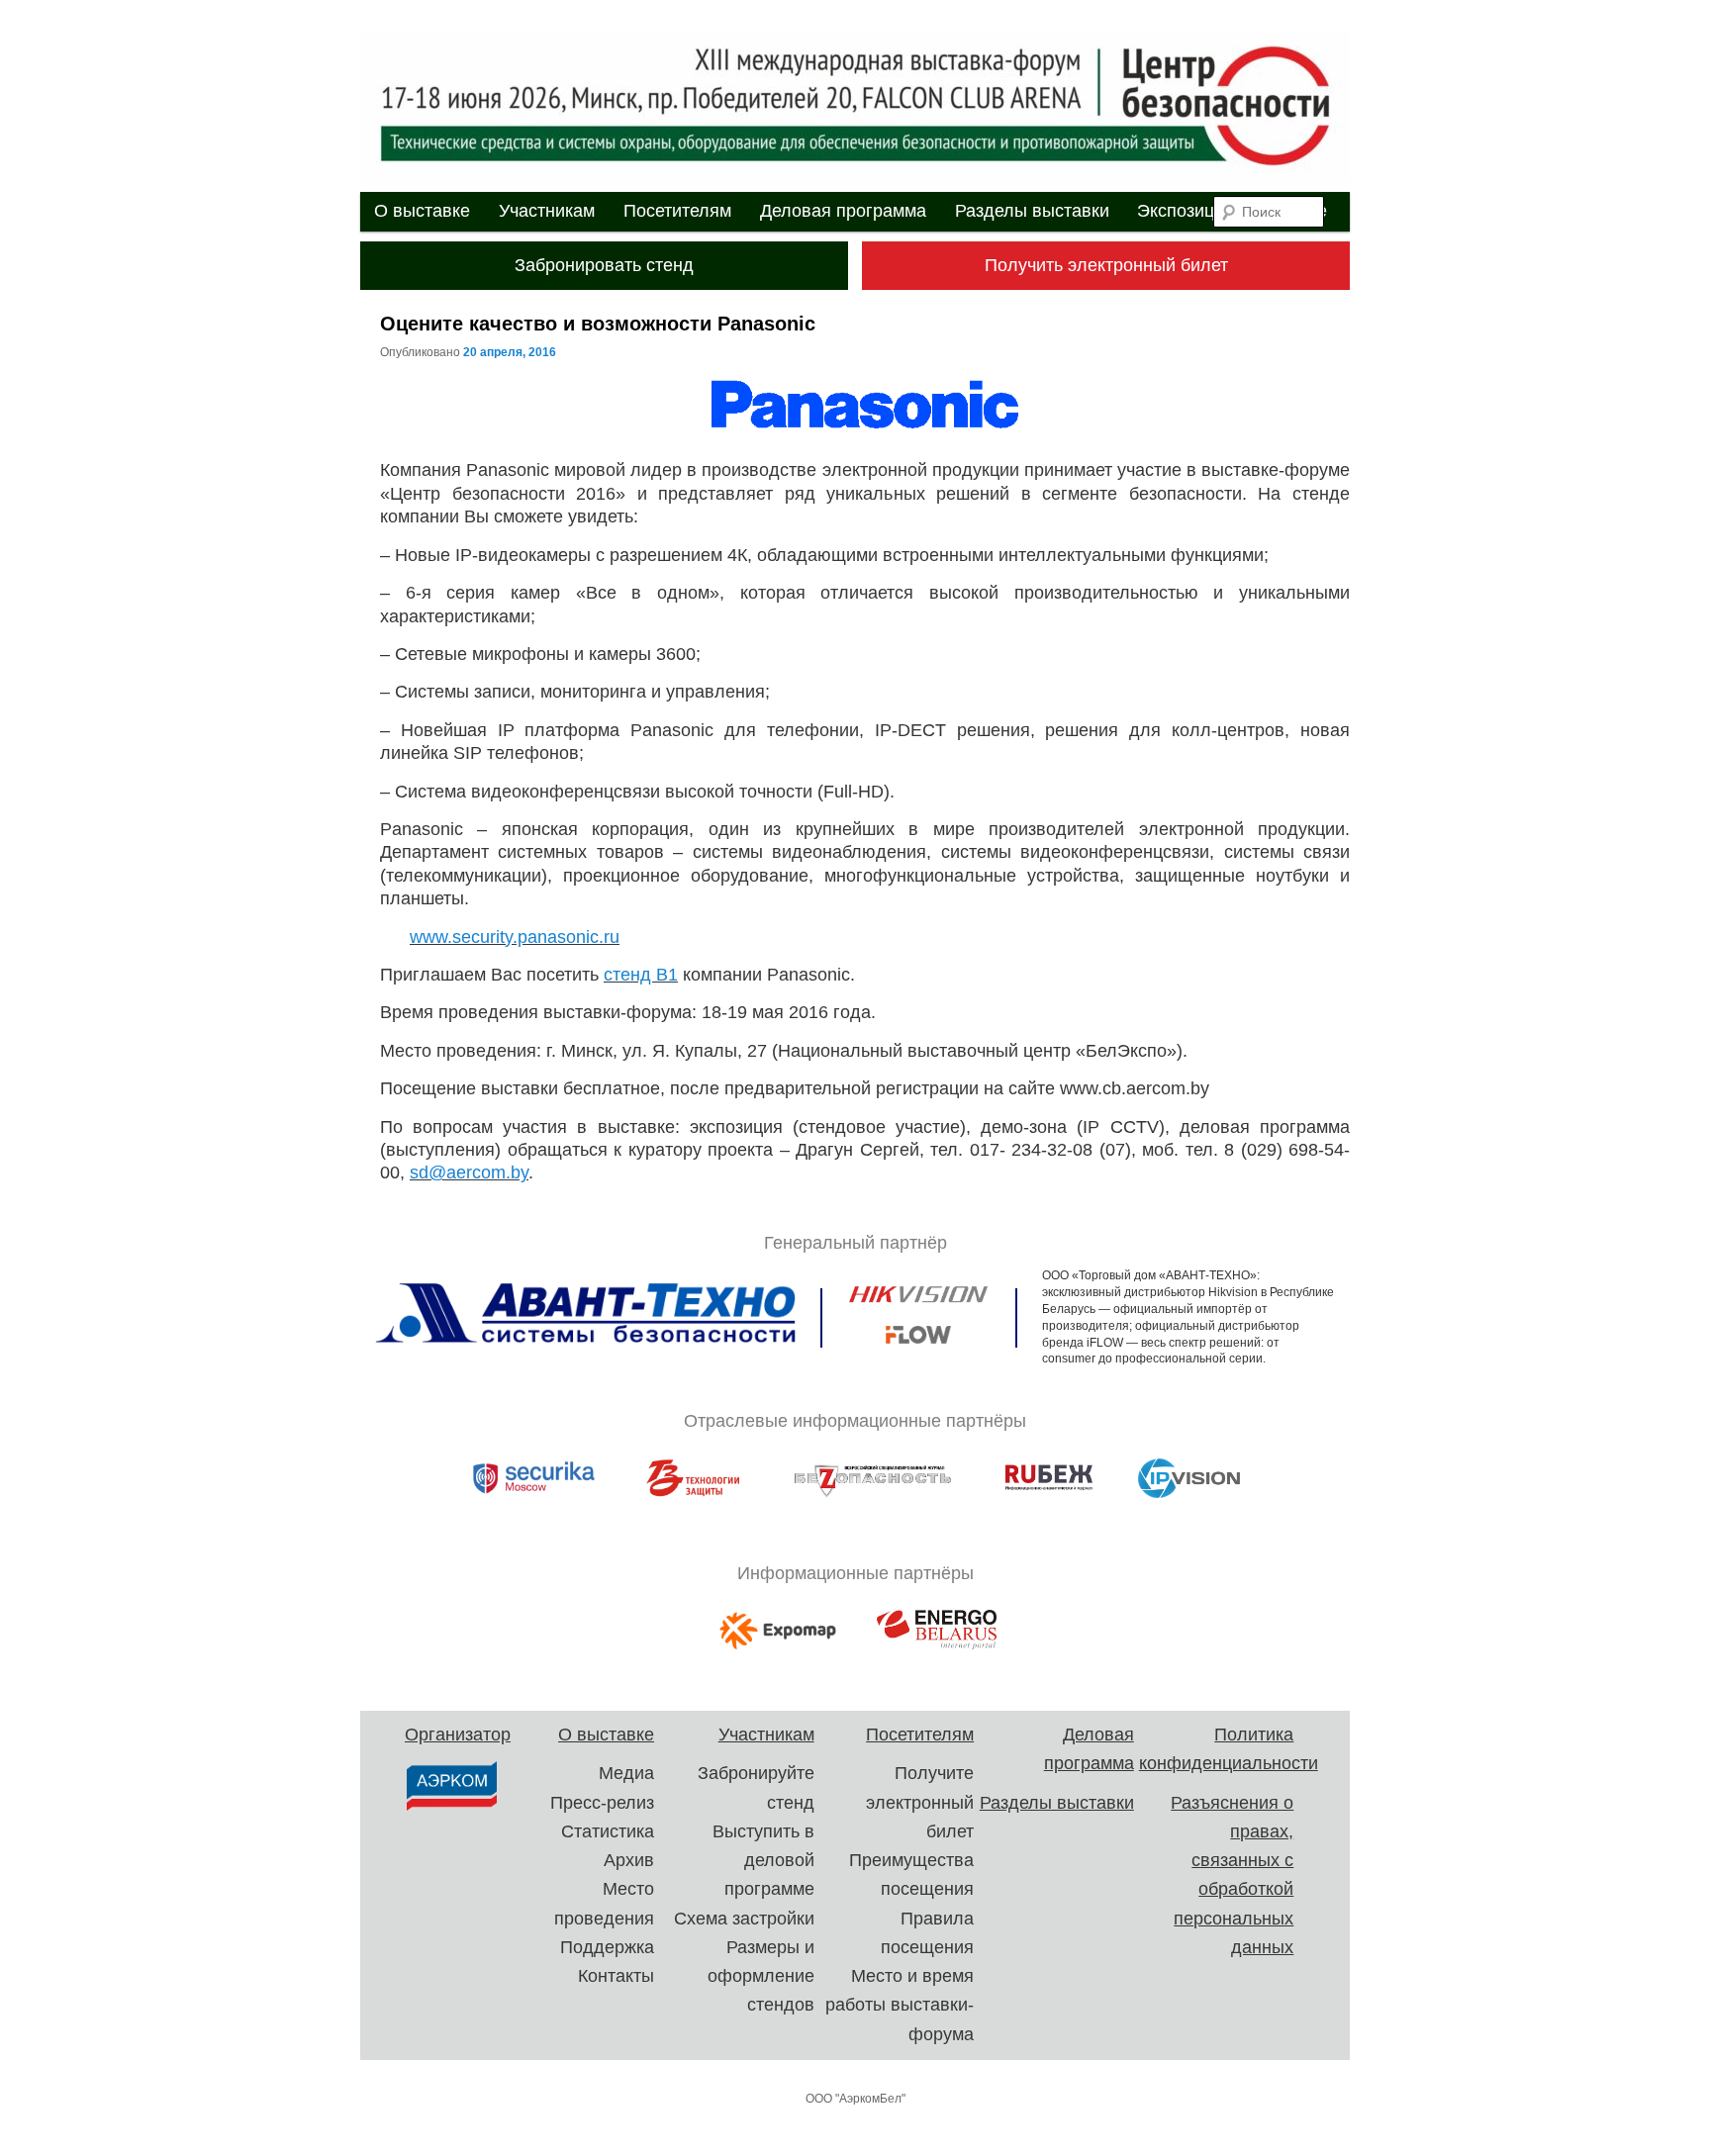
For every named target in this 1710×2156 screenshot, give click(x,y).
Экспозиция (1186, 211)
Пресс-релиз (602, 1803)
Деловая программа (843, 211)
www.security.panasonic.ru (515, 937)
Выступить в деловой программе (763, 1861)
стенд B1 (641, 975)
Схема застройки (744, 1919)
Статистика (608, 1831)
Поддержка (607, 1947)
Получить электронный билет (1106, 265)
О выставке (422, 211)
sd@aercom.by (469, 1172)
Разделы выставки (1032, 211)
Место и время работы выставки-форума (900, 2005)
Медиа (626, 1773)
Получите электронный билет (920, 1802)
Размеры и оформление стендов (761, 1976)
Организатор (458, 1734)
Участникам (547, 211)
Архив (629, 1860)
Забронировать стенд (604, 265)
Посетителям (677, 211)
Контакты (616, 1976)
